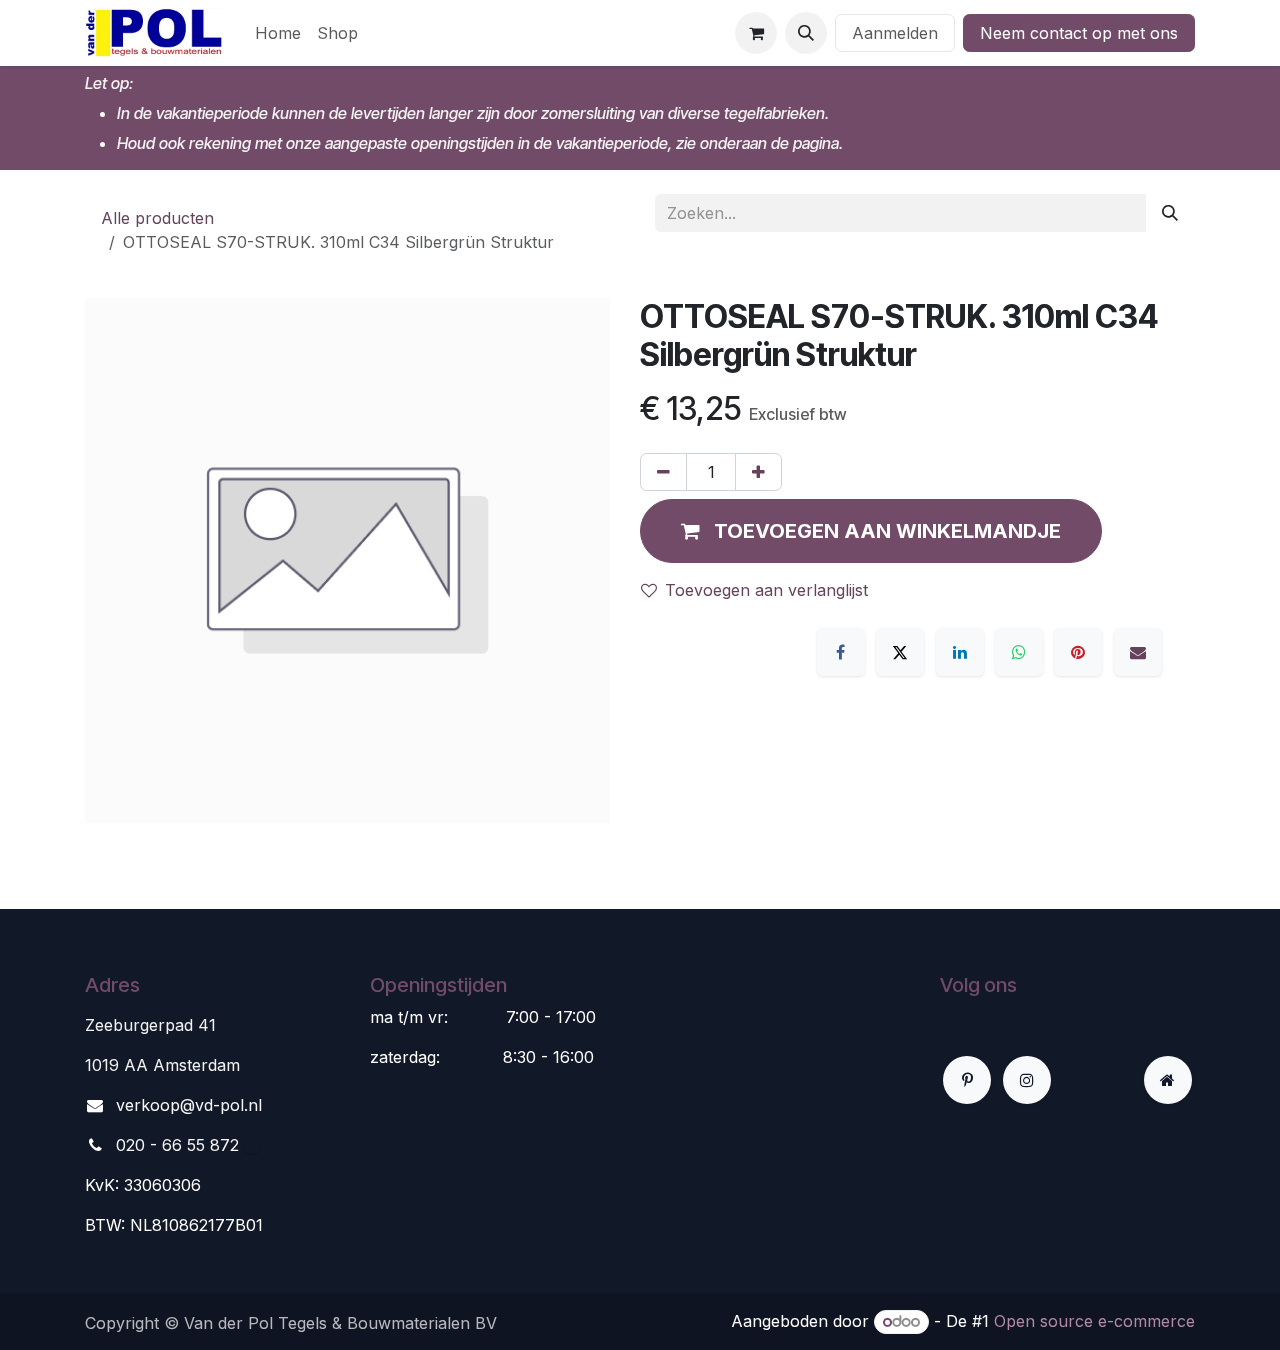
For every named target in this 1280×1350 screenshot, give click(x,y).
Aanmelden (895, 33)
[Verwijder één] (663, 472)
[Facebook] (841, 652)
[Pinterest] (1078, 652)
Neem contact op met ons (1079, 33)
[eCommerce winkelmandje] (756, 33)
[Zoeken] (1170, 213)
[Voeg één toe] (758, 472)
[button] (806, 33)
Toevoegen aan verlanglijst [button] (766, 590)
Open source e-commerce (1094, 1321)
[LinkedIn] (960, 652)
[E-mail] (1138, 652)
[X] (900, 652)
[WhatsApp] (1019, 652)
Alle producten (157, 218)
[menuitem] (278, 33)
